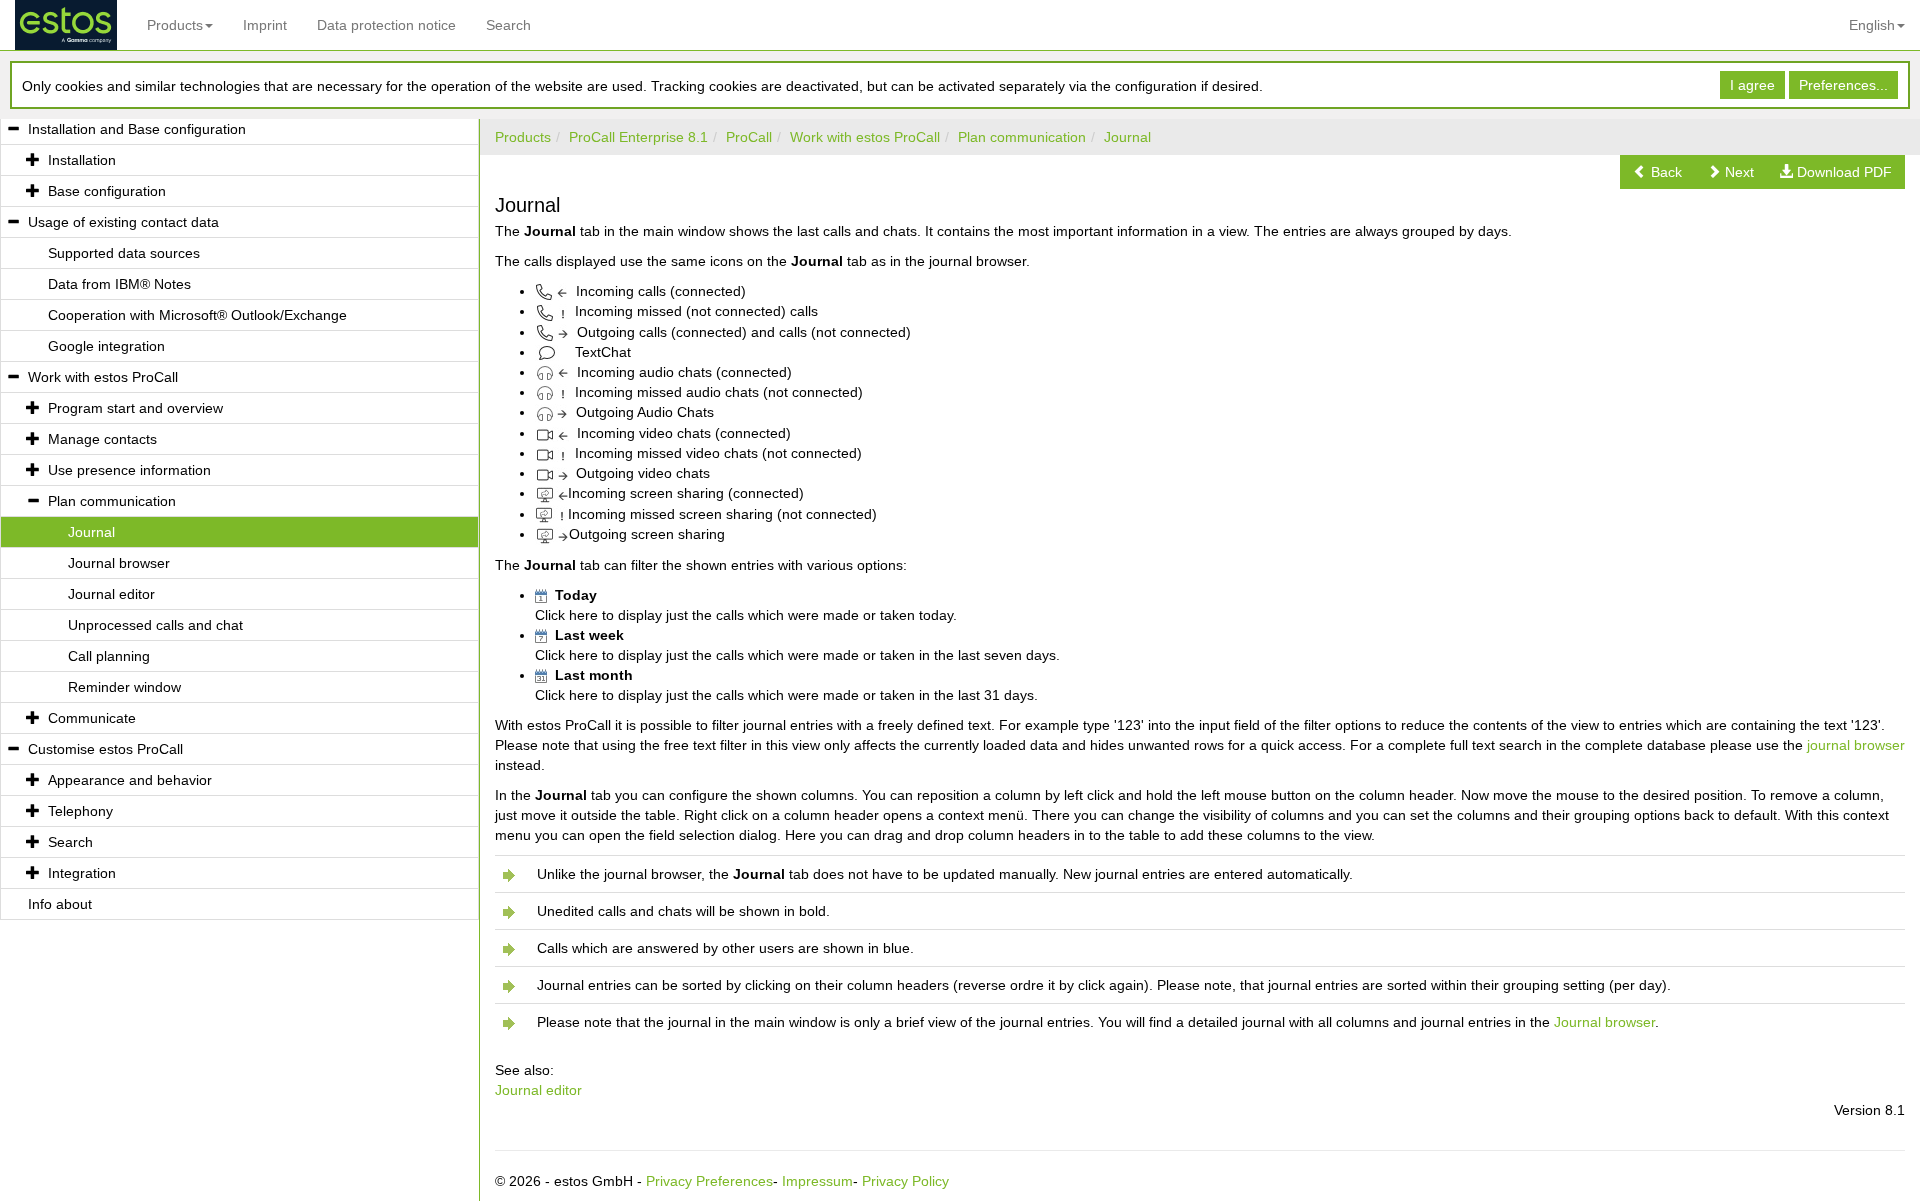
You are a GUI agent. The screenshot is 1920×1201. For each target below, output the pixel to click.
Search (508, 25)
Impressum (817, 1181)
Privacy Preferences (709, 1181)
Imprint (265, 25)
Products (175, 25)
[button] (1657, 172)
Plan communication (1022, 137)
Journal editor (538, 1090)
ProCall (749, 137)
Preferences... (1843, 85)
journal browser (1856, 745)
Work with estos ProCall (865, 137)
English (1872, 25)
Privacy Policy (905, 1181)
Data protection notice (386, 25)
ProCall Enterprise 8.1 (638, 137)
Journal (1127, 137)
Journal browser (1604, 1022)
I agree (1752, 85)
